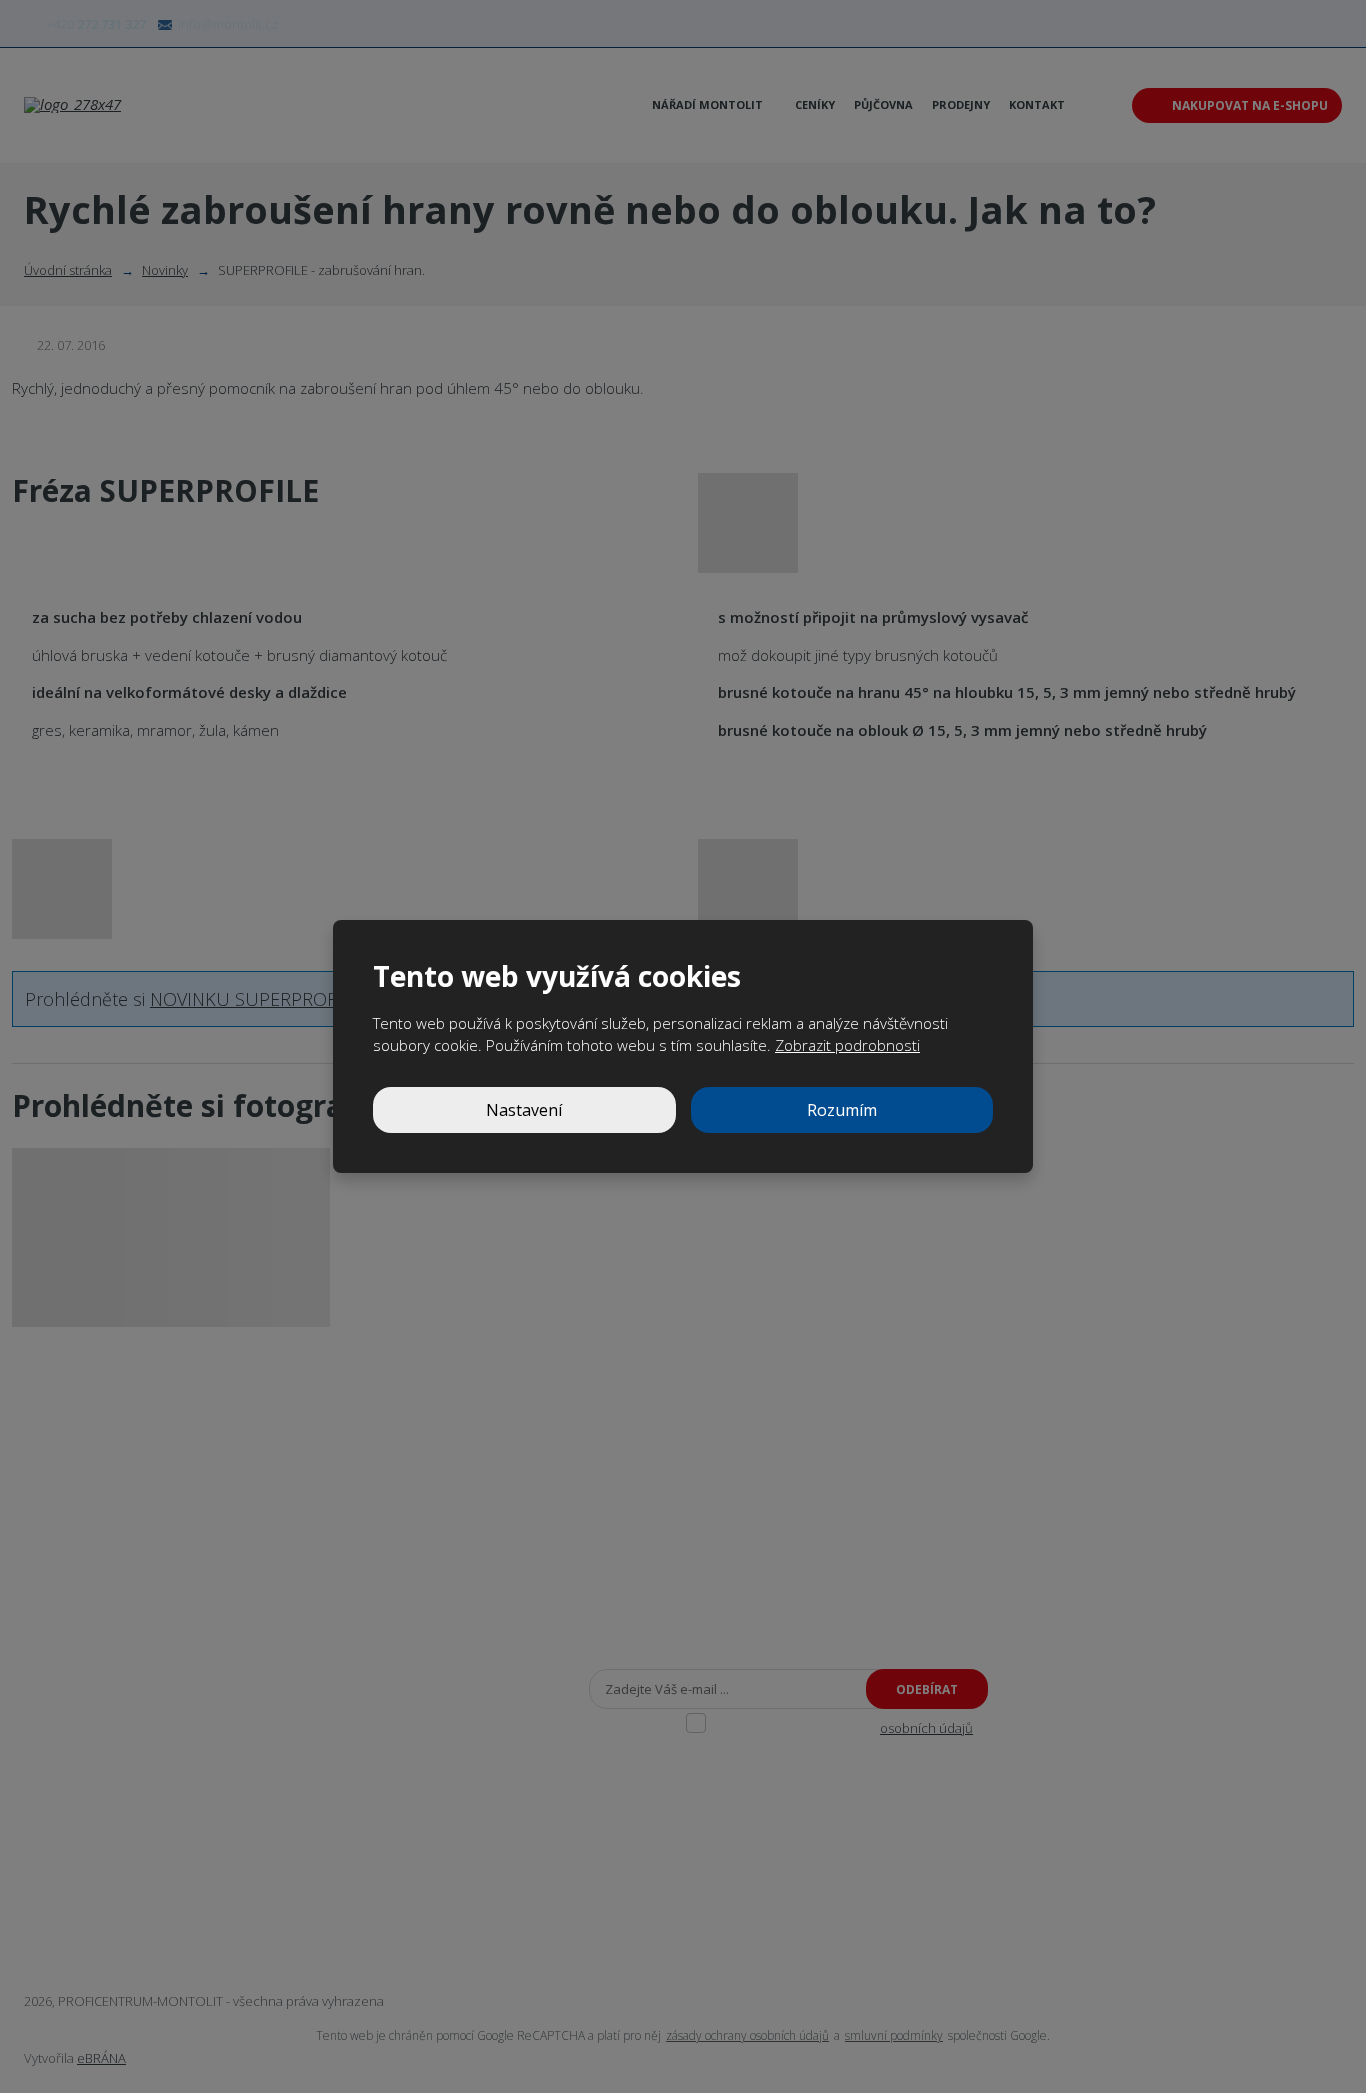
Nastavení (524, 1110)
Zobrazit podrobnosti (847, 1045)
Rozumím (842, 1110)
